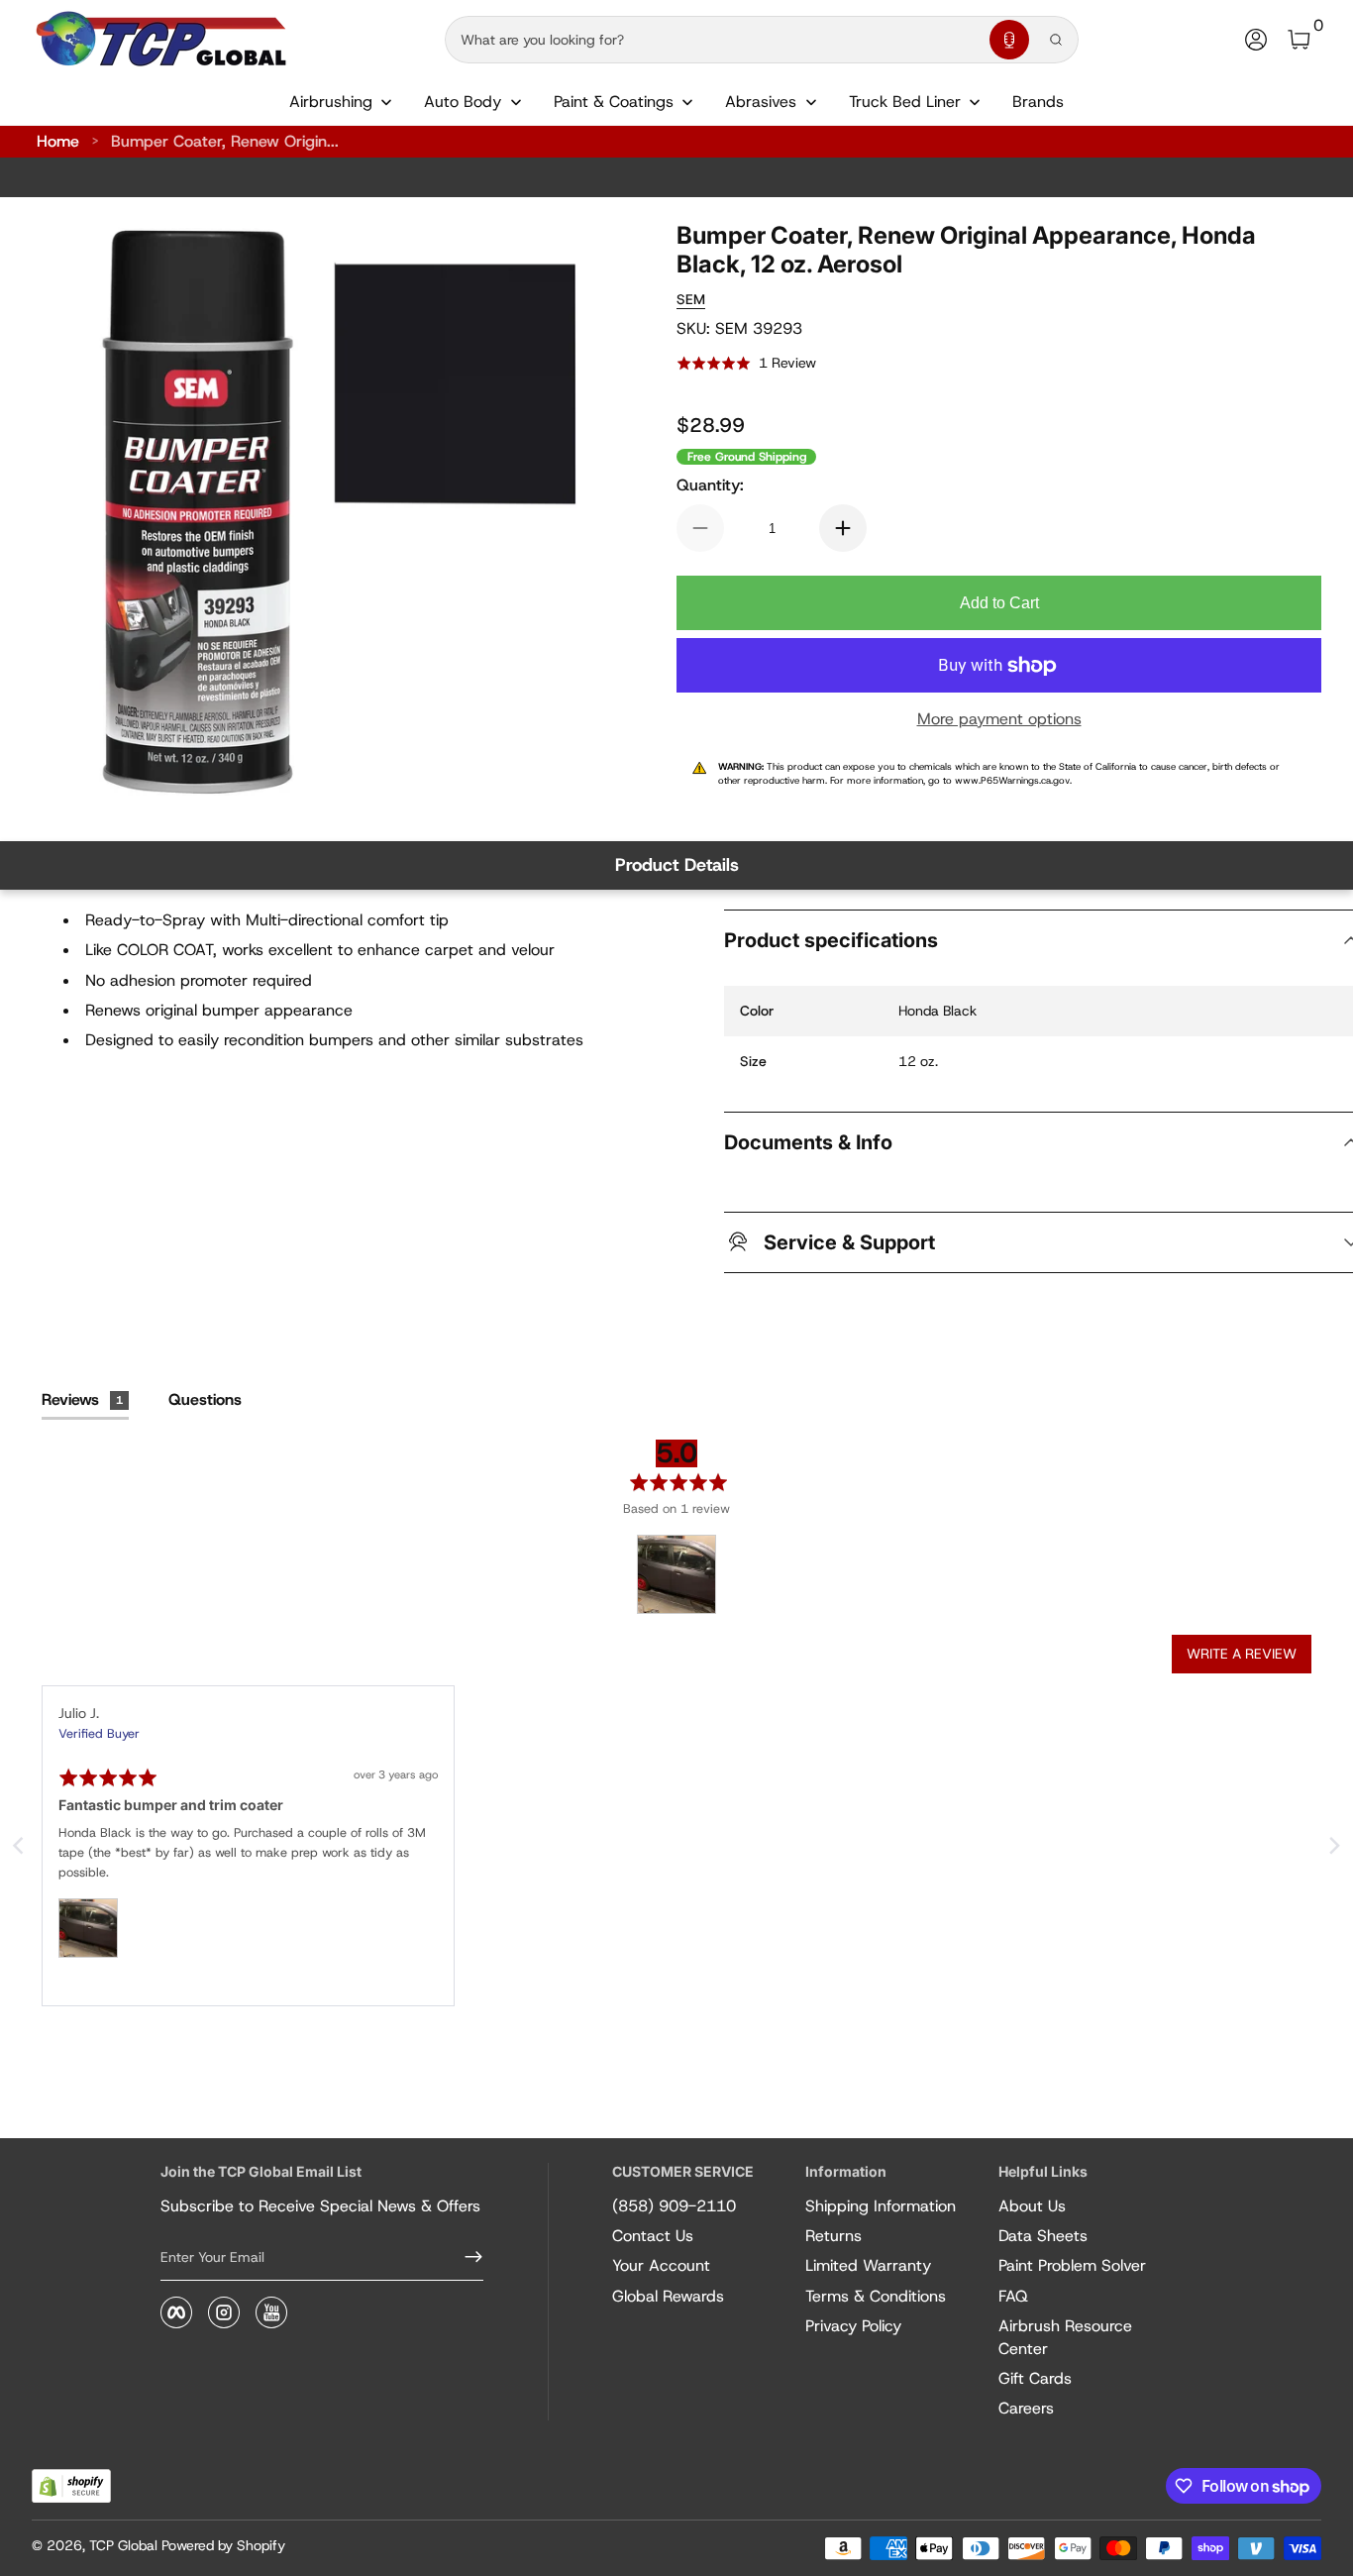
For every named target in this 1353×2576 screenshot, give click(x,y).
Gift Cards (1035, 2378)
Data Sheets (1043, 2236)
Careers (1026, 2408)
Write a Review (1242, 1654)
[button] (1009, 40)
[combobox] (713, 40)
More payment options (999, 719)
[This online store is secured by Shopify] (71, 2486)
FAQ (1013, 2296)
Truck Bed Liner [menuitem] (905, 102)
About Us (1032, 2206)
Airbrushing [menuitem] (331, 102)
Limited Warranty (868, 2265)
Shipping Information (881, 2206)
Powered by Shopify (223, 2545)
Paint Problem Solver (1072, 2265)
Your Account (661, 2265)
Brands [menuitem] (1038, 102)
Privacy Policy (853, 2326)
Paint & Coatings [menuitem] (614, 102)
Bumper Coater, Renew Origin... (225, 141)
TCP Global (123, 2545)
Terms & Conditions (876, 2296)
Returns (833, 2236)
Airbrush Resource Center (1065, 2337)
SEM (691, 299)
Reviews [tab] (82, 1399)
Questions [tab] (205, 1399)
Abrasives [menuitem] (761, 102)
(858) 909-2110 (674, 2206)
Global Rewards (668, 2296)
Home (58, 141)
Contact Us (653, 2236)
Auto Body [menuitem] (463, 102)
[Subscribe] (466, 2257)
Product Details (677, 865)
